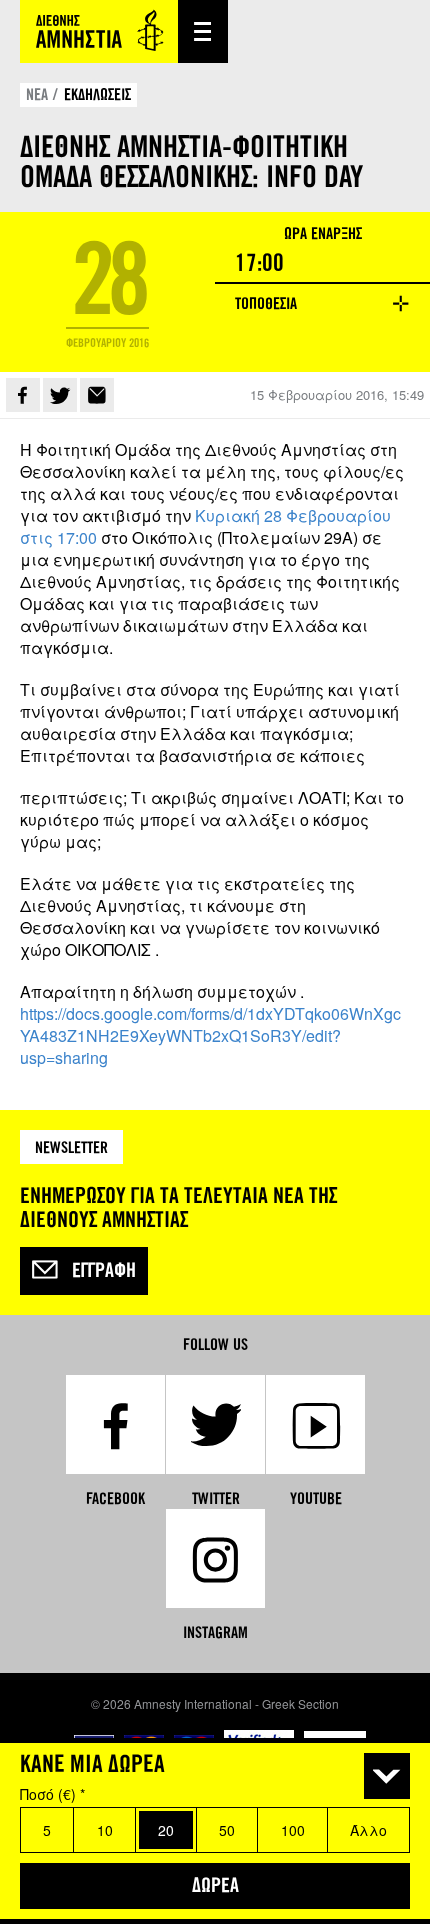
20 (166, 1830)
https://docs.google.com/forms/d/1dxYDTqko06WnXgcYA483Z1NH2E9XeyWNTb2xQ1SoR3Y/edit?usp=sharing (210, 1035)
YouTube (316, 1498)
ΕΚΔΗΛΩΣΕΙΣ (97, 94)
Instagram (215, 1632)
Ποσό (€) (52, 1794)
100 (293, 1830)
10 (105, 1830)
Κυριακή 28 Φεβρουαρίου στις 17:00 (205, 526)
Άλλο (368, 1830)
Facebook (23, 395)
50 (227, 1830)
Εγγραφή (104, 1271)
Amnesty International (99, 31)
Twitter (60, 395)
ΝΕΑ (37, 94)
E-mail (97, 395)
